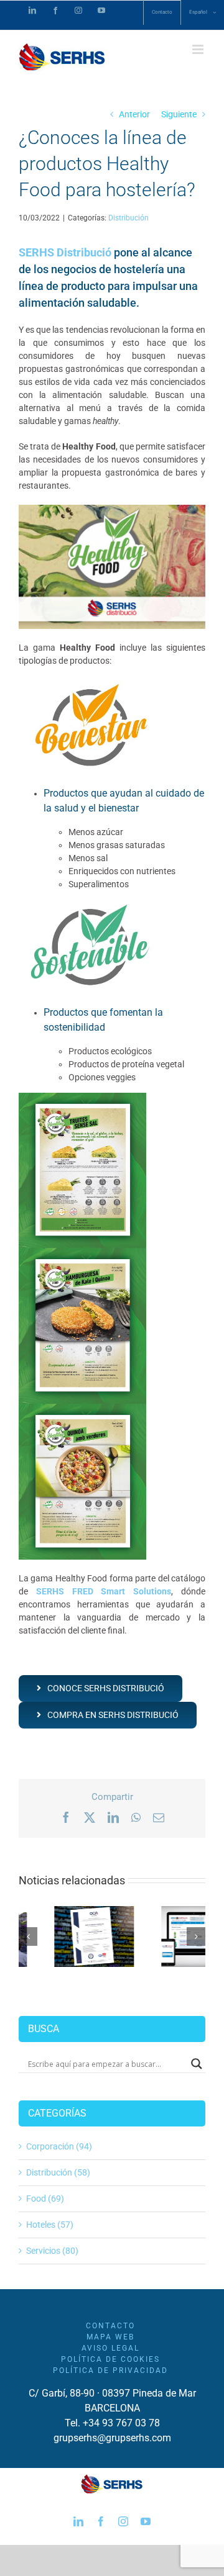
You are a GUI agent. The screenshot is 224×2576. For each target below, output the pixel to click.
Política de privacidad (110, 2370)
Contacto (110, 2326)
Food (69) (45, 2199)
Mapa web (110, 2337)
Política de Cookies (110, 2359)
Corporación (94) (59, 2146)
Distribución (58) (58, 2172)
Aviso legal (110, 2348)
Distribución (128, 218)
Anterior (134, 114)
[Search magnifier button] (197, 2064)
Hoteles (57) (50, 2225)
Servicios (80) (52, 2251)
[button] (28, 1937)
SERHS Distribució (65, 252)
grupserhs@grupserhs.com (112, 2438)
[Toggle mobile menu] (199, 49)
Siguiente (179, 114)
